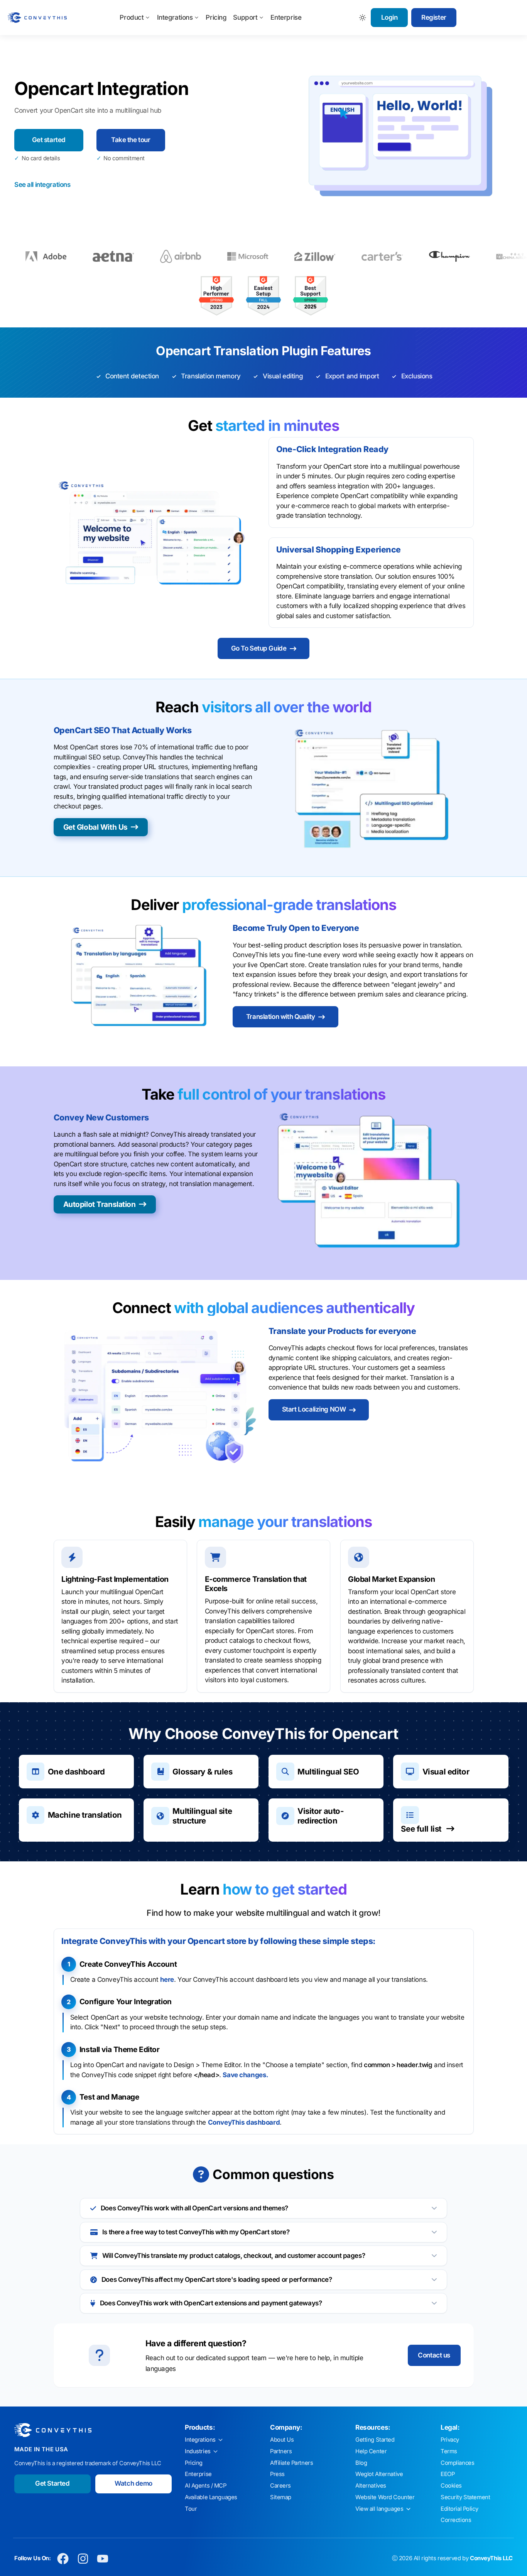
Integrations (175, 17)
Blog (361, 2463)
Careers (280, 2486)
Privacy (450, 2440)
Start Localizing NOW (314, 1409)
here (167, 1979)
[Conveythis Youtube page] (103, 2559)
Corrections (456, 2520)
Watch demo (133, 2483)
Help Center (371, 2451)
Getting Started (375, 2440)
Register (434, 17)
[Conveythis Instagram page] (83, 2559)
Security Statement (465, 2497)
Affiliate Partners (291, 2463)
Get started (49, 140)
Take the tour (131, 140)
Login (389, 17)
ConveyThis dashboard (244, 2122)
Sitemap (281, 2497)
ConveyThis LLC (491, 2558)
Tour (191, 2509)
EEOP (448, 2474)
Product (132, 17)
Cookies (451, 2486)
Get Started (52, 2483)
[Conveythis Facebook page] (63, 2559)
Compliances (457, 2463)
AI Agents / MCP (206, 2486)
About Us (282, 2440)
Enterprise (286, 17)
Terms (449, 2451)
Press (277, 2474)
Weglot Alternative (379, 2474)
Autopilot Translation (100, 1204)
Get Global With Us (95, 827)
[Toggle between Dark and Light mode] (363, 18)
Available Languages (211, 2497)
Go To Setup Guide (259, 648)
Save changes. (245, 2075)
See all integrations (42, 185)
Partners (281, 2451)
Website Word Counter (385, 2497)
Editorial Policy (459, 2509)
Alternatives (371, 2486)
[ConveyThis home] (37, 18)
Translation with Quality (281, 1017)
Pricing (216, 17)
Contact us (434, 2355)
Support (245, 17)
